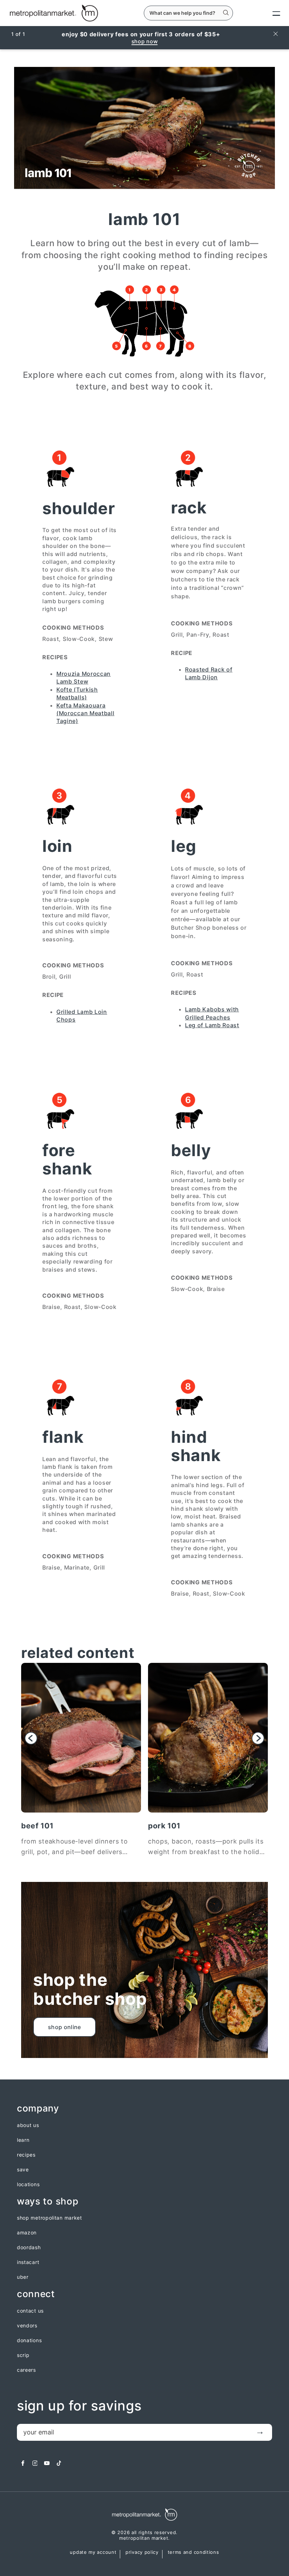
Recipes (26, 2155)
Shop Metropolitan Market (50, 2218)
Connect (36, 2294)
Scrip (23, 2355)
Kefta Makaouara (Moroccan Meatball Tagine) (85, 713)
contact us (30, 2311)
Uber (23, 2277)
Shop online (64, 2027)
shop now (145, 41)
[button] (31, 1738)
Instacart (28, 2262)
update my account (93, 2552)
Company (38, 2109)
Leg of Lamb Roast (212, 1025)
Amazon (27, 2233)
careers (26, 2370)
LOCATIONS (28, 2184)
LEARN (23, 2140)
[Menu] (270, 13)
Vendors (27, 2326)
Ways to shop (48, 2201)
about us (28, 2125)
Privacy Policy (142, 2552)
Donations (29, 2340)
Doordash (29, 2247)
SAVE (23, 2170)
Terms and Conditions (193, 2552)
